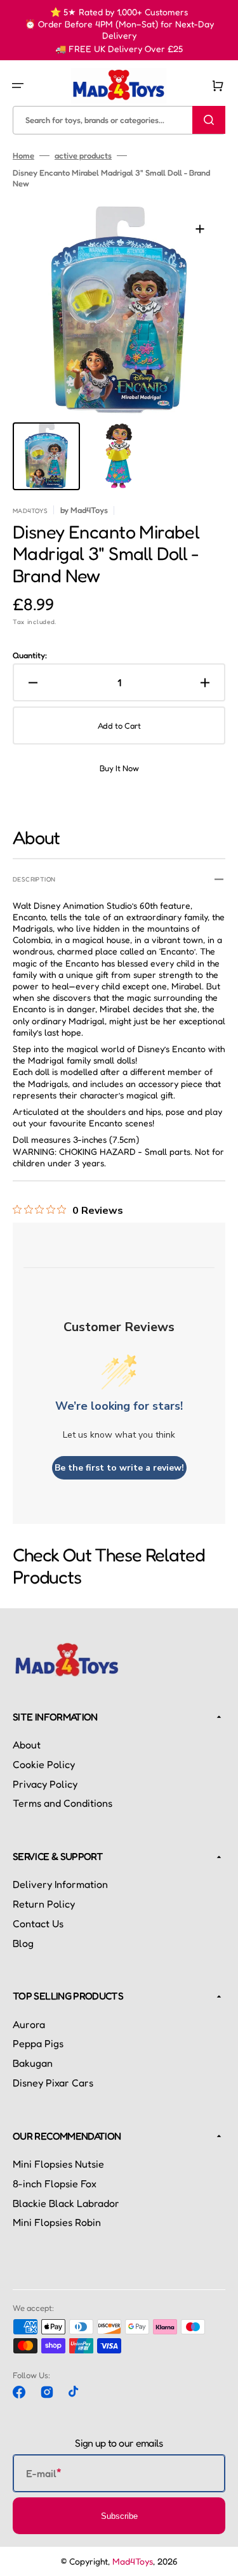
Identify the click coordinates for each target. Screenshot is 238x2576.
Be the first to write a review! (119, 1468)
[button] (18, 86)
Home (23, 155)
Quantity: (30, 655)
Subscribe (119, 2516)
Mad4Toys (133, 2561)
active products (83, 155)
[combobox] (119, 120)
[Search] (209, 120)
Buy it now (119, 768)
